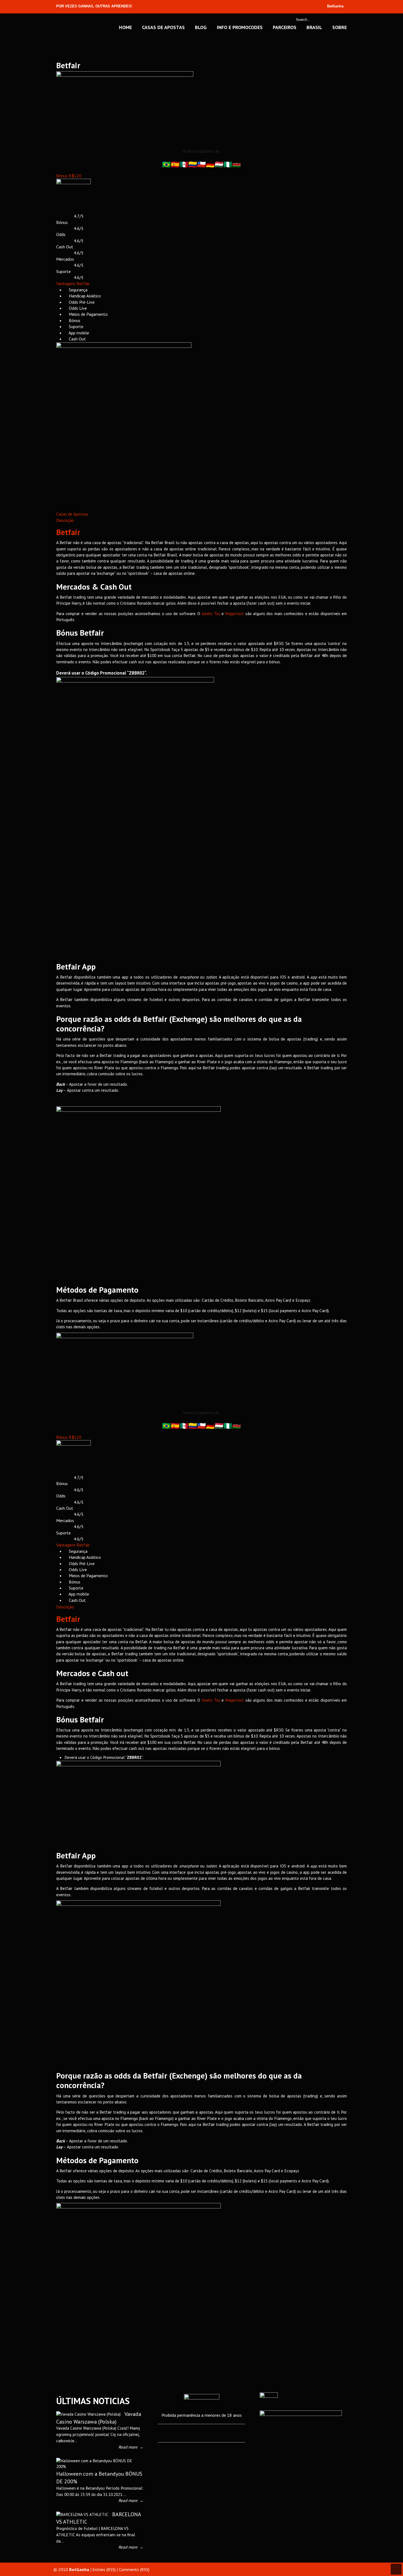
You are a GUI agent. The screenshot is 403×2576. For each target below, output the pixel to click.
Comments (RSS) (134, 2569)
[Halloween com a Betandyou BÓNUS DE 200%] (98, 2466)
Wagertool (234, 614)
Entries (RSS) (104, 2569)
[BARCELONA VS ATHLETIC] (82, 2514)
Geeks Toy (211, 614)
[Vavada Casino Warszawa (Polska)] (88, 2414)
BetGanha (76, 27)
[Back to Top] (396, 2569)
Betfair (68, 532)
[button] (69, 176)
